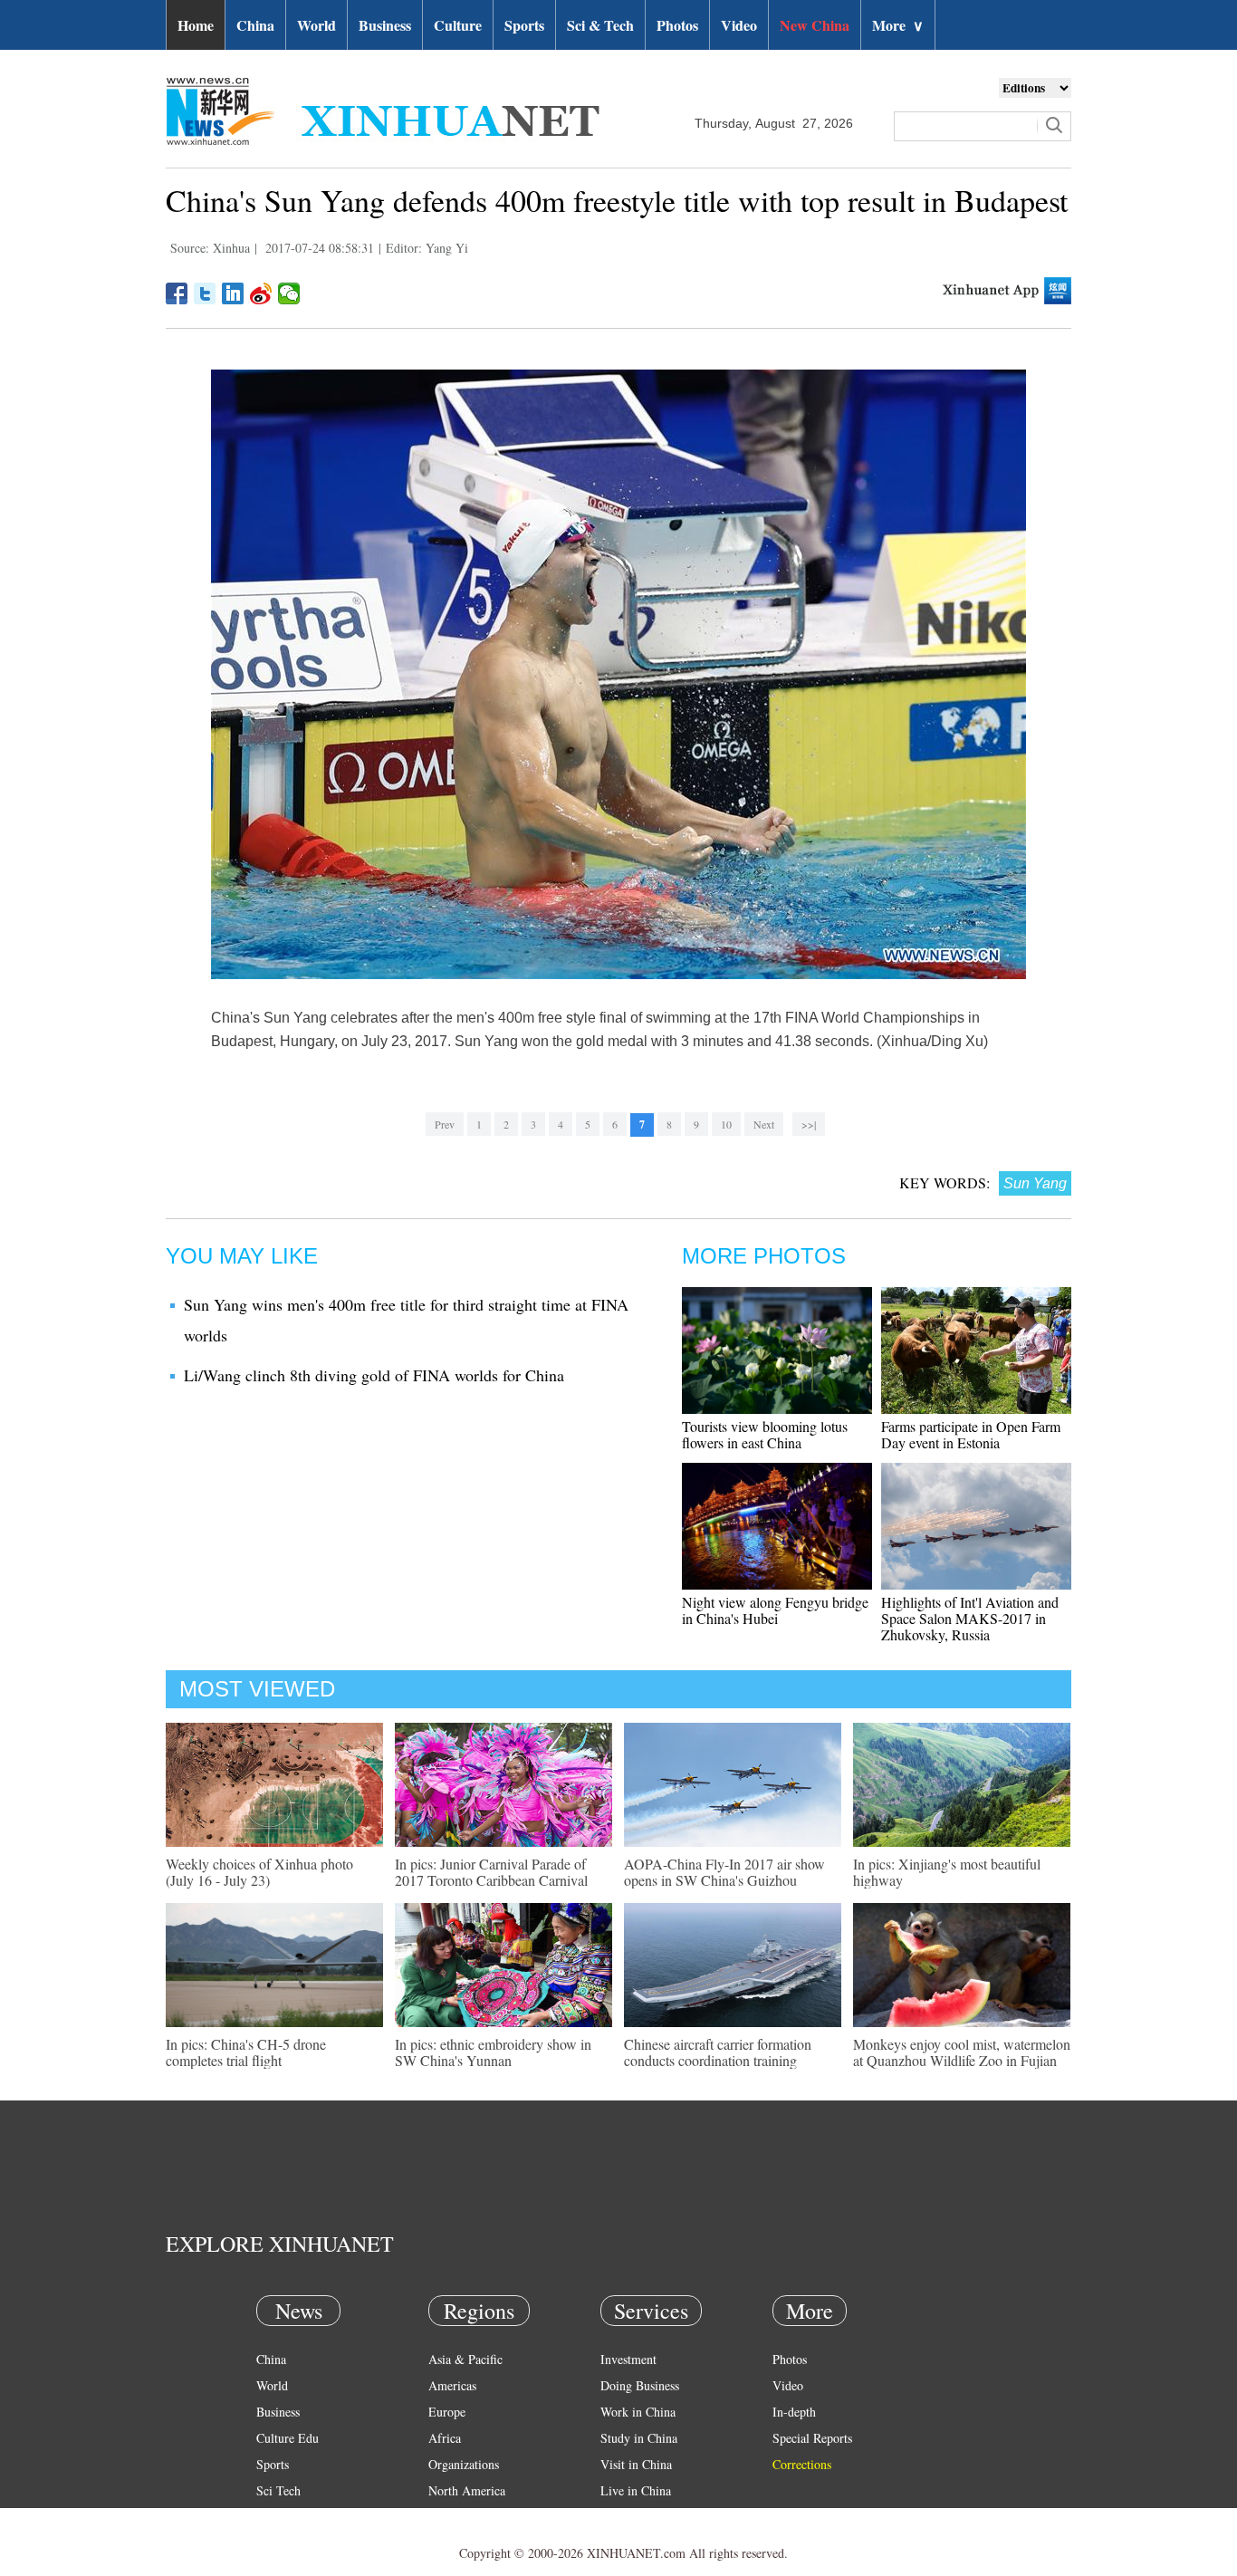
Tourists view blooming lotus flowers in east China (765, 1434)
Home (196, 25)
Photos (677, 25)
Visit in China (636, 2464)
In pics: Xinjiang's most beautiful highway (947, 1872)
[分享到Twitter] (205, 293)
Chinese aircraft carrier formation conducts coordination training (718, 2052)
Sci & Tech (600, 25)
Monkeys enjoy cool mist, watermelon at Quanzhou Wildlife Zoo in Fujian (962, 2052)
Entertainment (292, 2543)
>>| (809, 1124)
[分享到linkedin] (233, 293)
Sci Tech (278, 2490)
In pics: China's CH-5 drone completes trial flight (246, 2052)
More (898, 25)
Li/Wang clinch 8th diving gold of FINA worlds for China (374, 1375)
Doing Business (640, 2385)
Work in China (638, 2412)
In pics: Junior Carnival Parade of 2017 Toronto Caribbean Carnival (491, 1872)
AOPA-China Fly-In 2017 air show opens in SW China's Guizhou (724, 1872)
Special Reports (812, 2438)
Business (385, 25)
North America (467, 2490)
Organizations (464, 2464)
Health (273, 2517)
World (316, 25)
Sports (524, 25)
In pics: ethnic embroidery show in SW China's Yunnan (493, 2052)
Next (764, 1124)
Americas (452, 2385)
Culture (458, 25)
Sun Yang (1035, 1183)
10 (726, 1124)
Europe (447, 2412)
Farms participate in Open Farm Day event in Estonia (971, 1434)
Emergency (629, 2517)
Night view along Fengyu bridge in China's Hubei (775, 1610)
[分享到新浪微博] (261, 293)
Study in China (639, 2438)
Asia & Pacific (465, 2359)
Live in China (636, 2490)
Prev (445, 1124)
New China (815, 25)
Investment (628, 2359)
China (255, 25)
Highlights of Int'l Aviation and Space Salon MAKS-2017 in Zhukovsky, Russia (970, 1618)
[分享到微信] (289, 293)
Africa (445, 2438)
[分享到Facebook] (177, 293)
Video (739, 25)
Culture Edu (288, 2438)
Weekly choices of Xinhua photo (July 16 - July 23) (259, 1872)
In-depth (794, 2412)
